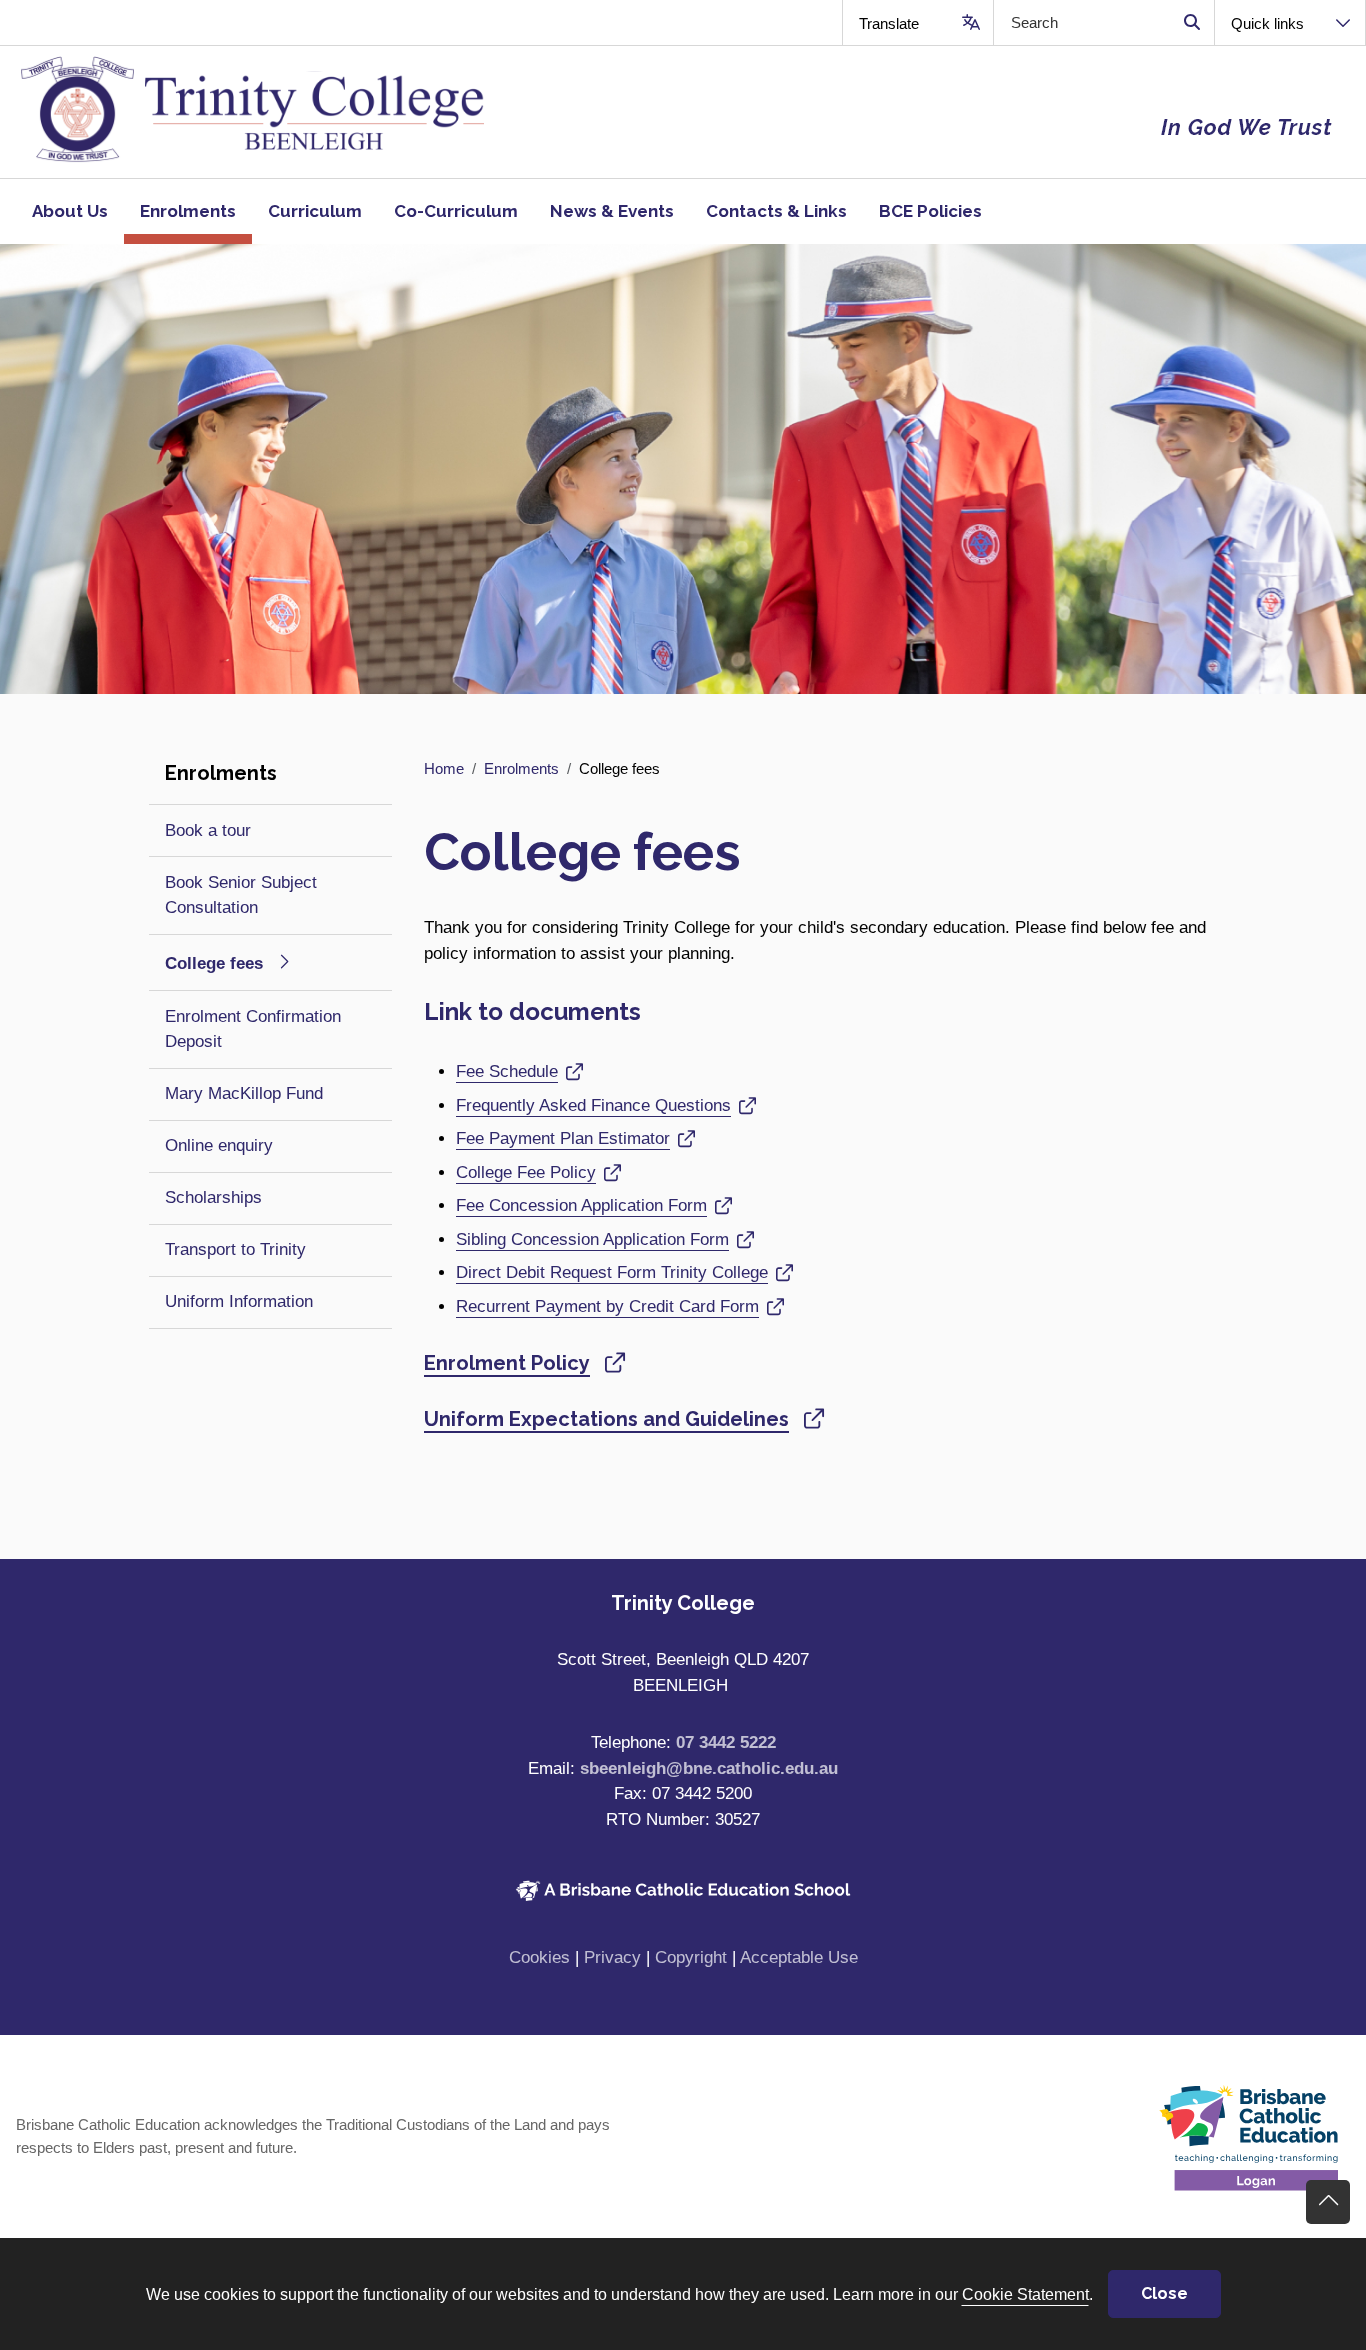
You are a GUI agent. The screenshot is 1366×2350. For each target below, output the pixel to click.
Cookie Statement (1025, 2294)
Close (1164, 2293)
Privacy (612, 1957)
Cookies (539, 1957)
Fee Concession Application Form (581, 1205)
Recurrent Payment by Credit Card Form (607, 1306)
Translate (889, 23)
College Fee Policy (526, 1172)
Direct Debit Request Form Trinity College (612, 1272)
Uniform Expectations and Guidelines (606, 1419)
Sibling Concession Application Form (592, 1239)
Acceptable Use (799, 1957)
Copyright (691, 1957)
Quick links (1267, 23)
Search (1191, 22)
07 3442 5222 (726, 1742)
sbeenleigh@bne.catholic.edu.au (709, 1768)
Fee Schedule (507, 1071)
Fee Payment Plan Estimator (563, 1138)
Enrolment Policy (507, 1363)
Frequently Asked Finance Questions (593, 1105)
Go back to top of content (1328, 2202)
